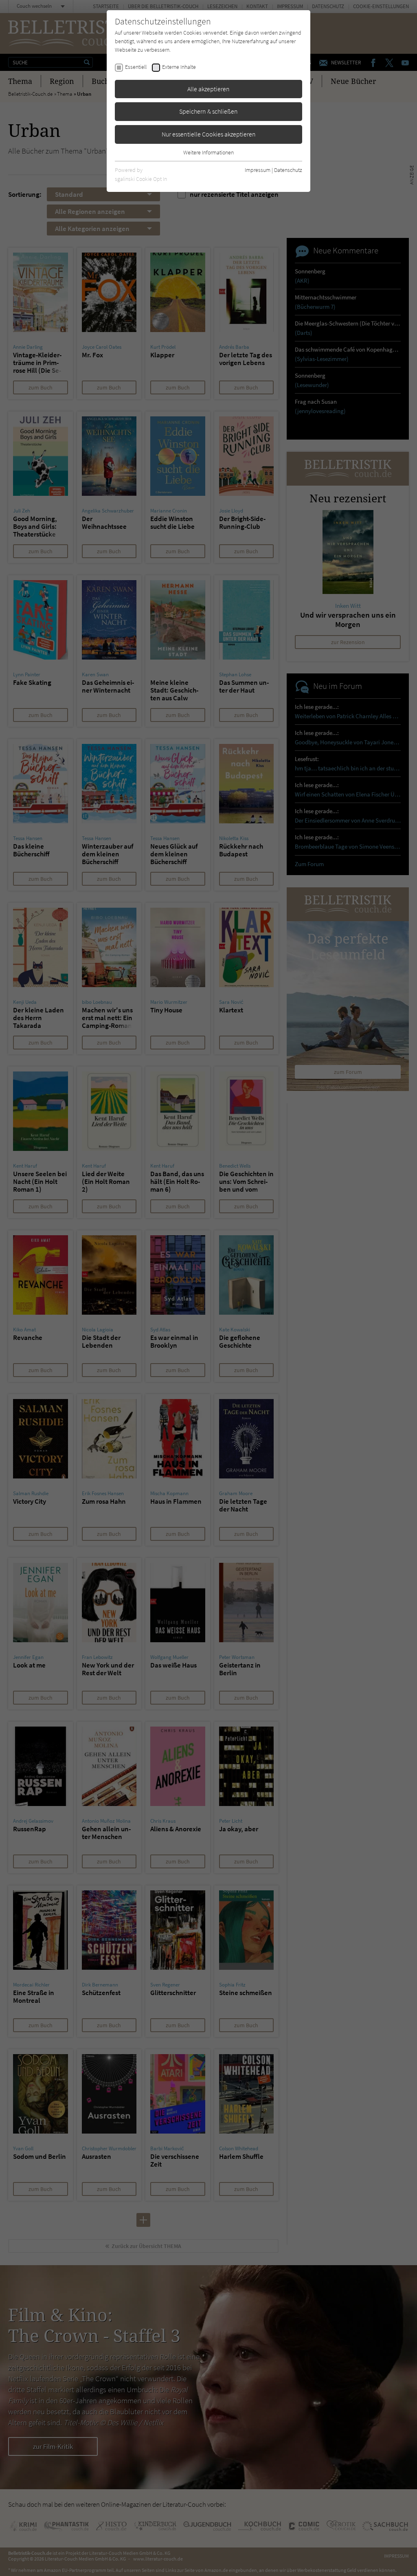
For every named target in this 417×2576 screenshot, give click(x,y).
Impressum (258, 170)
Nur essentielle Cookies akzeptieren (209, 134)
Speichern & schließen (208, 111)
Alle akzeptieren (208, 89)
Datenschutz (288, 170)
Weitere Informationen (208, 152)
